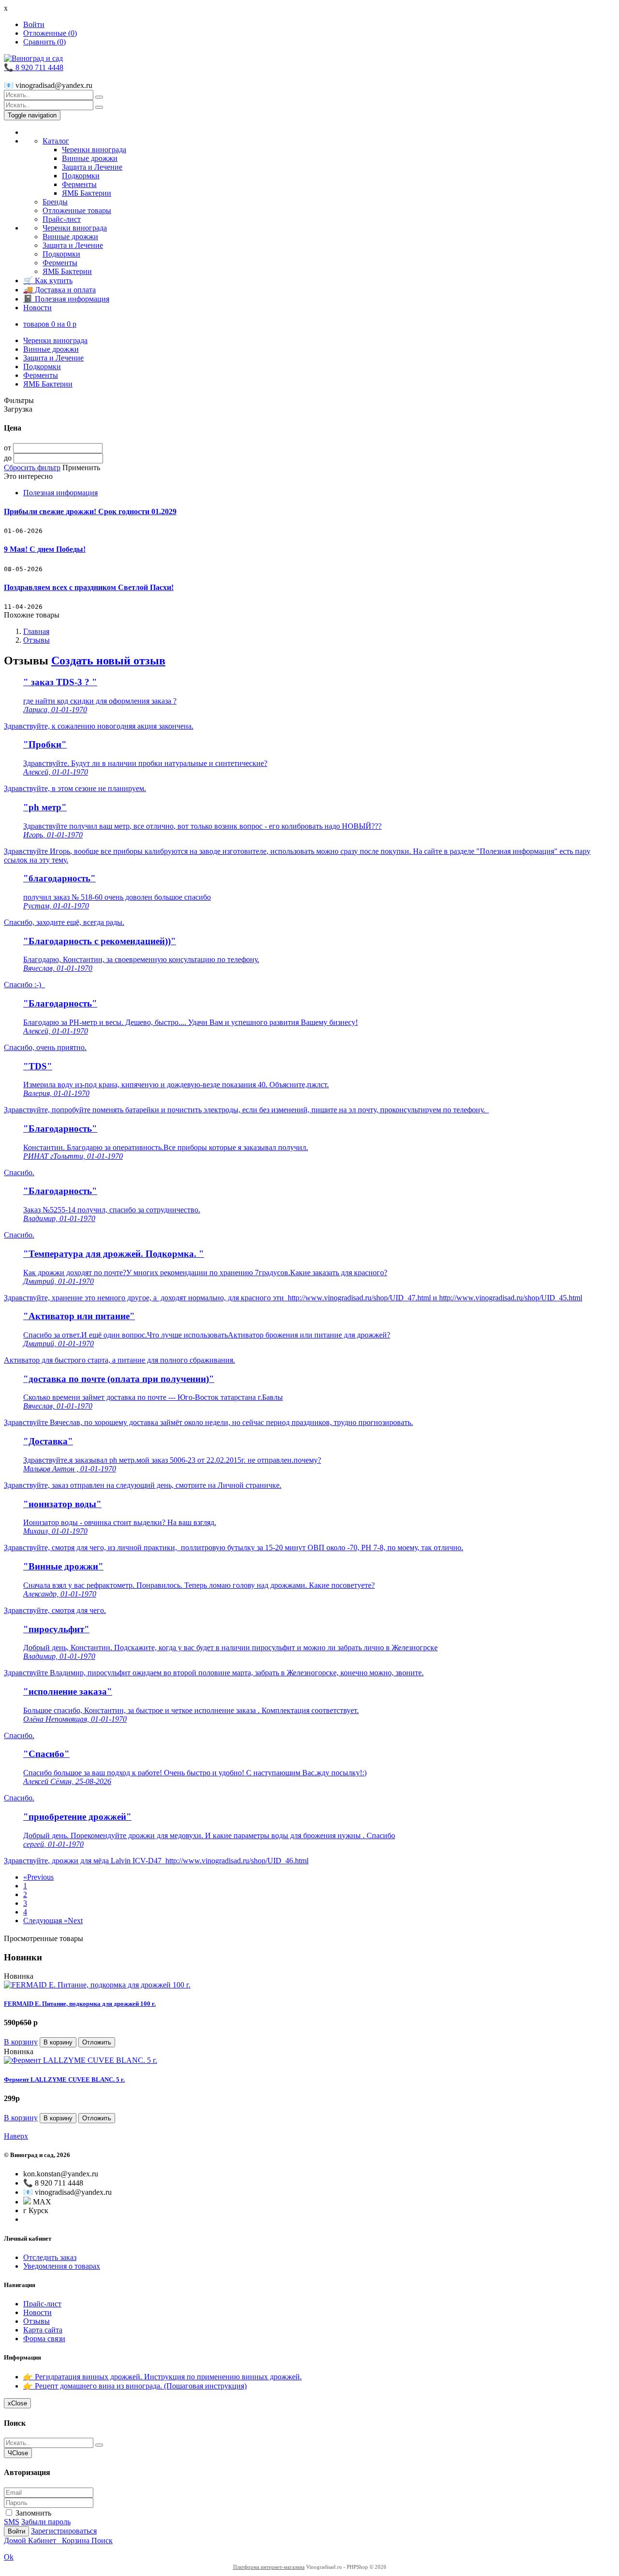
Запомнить (32, 2513)
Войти (34, 24)
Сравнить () (44, 42)
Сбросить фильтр (32, 468)
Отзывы (37, 640)
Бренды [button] (55, 202)
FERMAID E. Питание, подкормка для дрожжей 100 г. (80, 2004)
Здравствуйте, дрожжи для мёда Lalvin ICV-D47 (85, 1861)
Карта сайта (43, 2330)
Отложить (97, 2042)
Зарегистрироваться (64, 2531)
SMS (12, 2522)
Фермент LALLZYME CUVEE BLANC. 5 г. (64, 2080)
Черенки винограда (94, 150)
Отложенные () (50, 33)
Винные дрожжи (90, 158)
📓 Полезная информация (66, 299)
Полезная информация (60, 493)
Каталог (56, 141)
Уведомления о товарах (62, 2266)
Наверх (16, 2136)
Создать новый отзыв (108, 661)
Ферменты (79, 184)
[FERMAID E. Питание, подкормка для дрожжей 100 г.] (97, 1985)
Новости (37, 308)
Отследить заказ (50, 2257)
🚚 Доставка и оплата (59, 290)
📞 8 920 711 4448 (34, 67)
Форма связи (44, 2339)
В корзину (21, 2042)
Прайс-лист (62, 219)
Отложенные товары (77, 210)
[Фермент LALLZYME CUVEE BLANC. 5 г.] (81, 2060)
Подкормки (81, 176)
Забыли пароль (46, 2522)
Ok (9, 2557)
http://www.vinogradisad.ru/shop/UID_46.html (237, 1861)
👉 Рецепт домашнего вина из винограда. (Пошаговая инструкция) (135, 2386)
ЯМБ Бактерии (87, 193)
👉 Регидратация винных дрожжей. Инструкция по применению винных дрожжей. (162, 2377)
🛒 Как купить (48, 281)
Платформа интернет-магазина (269, 2567)
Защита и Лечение (92, 167)
